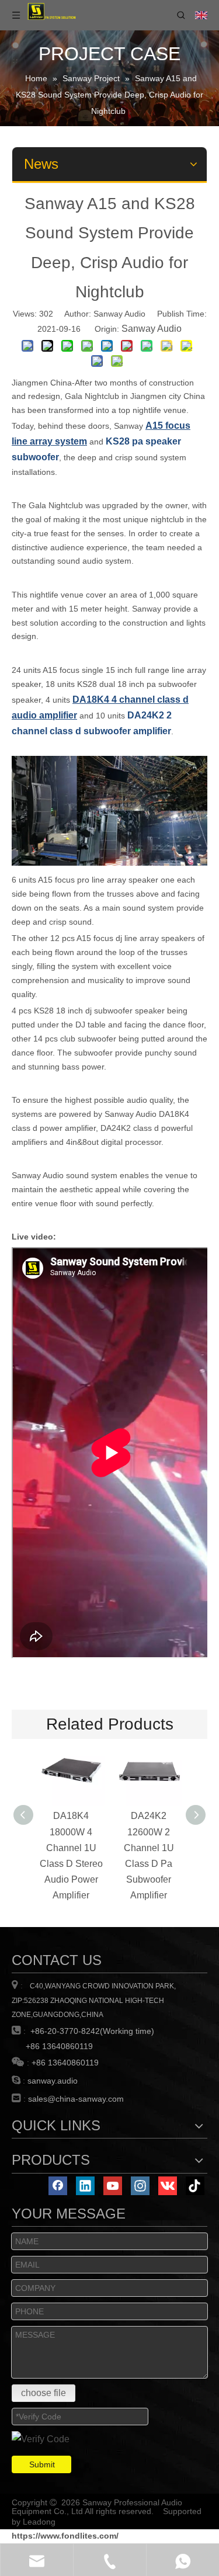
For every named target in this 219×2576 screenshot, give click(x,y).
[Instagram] (140, 2186)
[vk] (168, 2186)
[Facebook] (58, 2186)
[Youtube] (113, 2186)
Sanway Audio (152, 329)
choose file (44, 2393)
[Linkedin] (85, 2186)
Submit (42, 2464)
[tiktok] (195, 2186)
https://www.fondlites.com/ (65, 2536)
